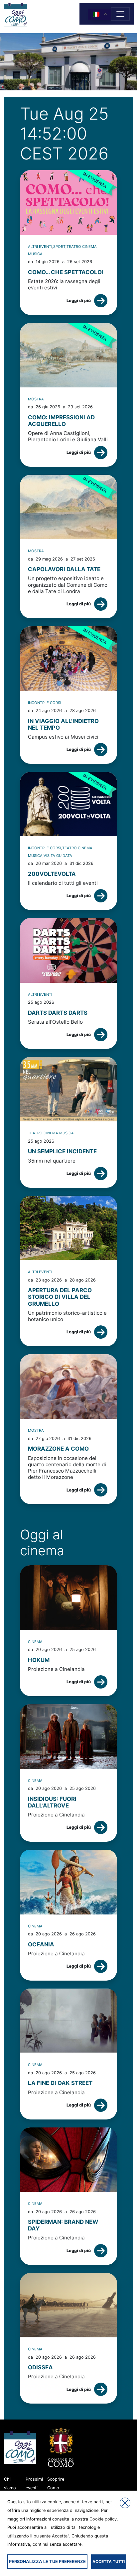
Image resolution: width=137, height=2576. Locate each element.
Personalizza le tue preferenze (47, 2562)
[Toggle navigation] (120, 14)
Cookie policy (103, 2519)
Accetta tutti (109, 2562)
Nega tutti (125, 2503)
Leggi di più (79, 301)
